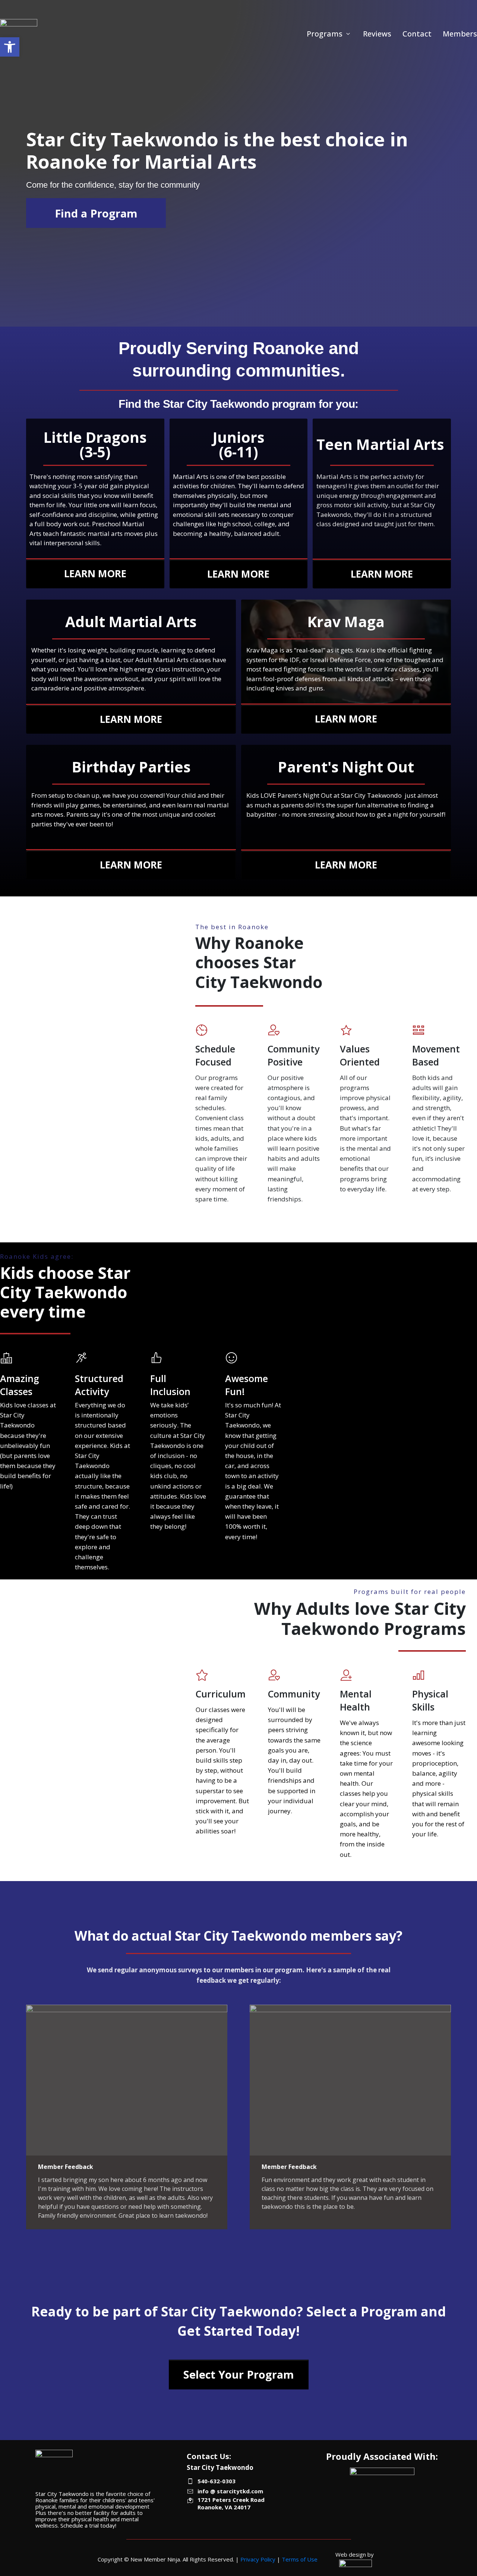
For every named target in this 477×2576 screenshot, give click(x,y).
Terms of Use (300, 2559)
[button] (10, 47)
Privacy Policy (258, 2559)
